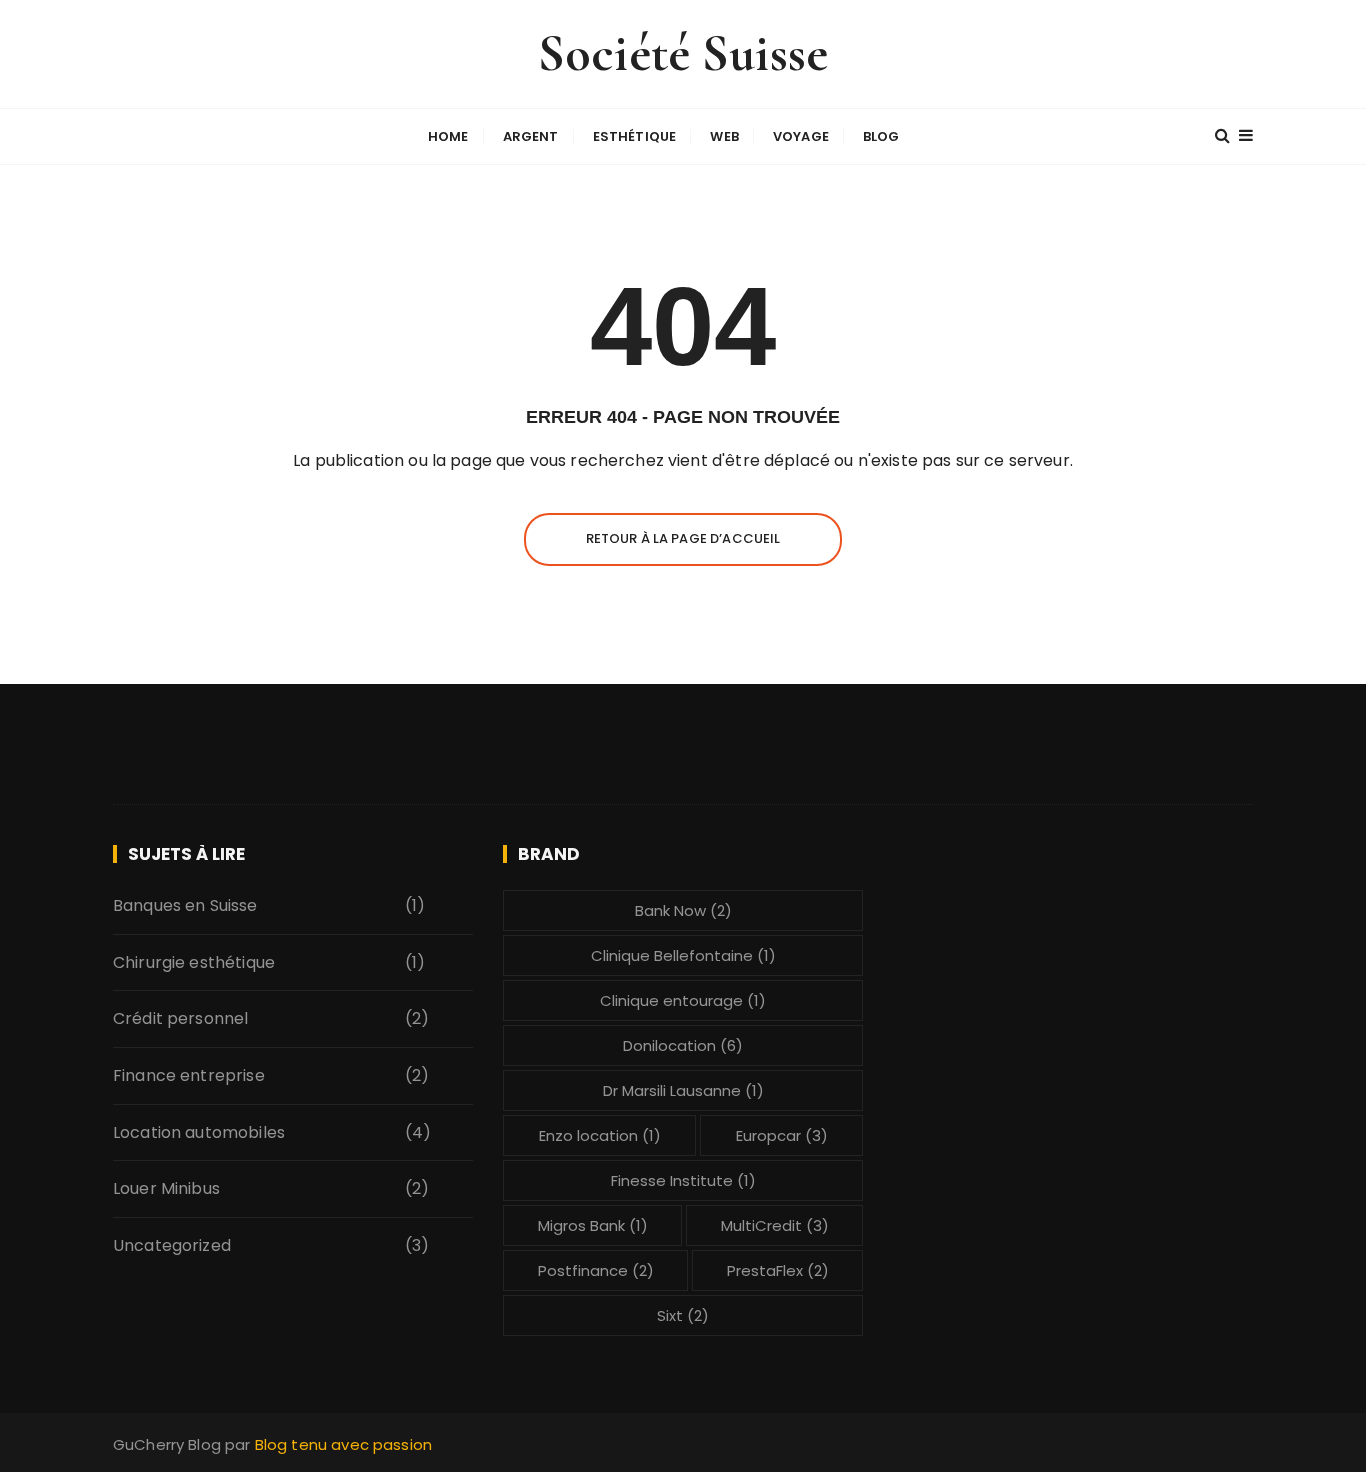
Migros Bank (593, 1225)
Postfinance (596, 1270)
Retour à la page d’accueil (683, 538)
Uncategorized (172, 1245)
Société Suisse (683, 53)
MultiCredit (775, 1225)
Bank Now (683, 910)
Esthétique (635, 136)
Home (448, 136)
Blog (881, 136)
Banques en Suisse (185, 905)
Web (724, 136)
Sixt (683, 1315)
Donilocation (683, 1045)
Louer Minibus (166, 1188)
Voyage (801, 136)
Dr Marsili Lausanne (683, 1090)
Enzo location (600, 1135)
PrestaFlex (778, 1270)
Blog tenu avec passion (343, 1444)
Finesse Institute (683, 1180)
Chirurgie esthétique (194, 962)
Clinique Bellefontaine (683, 955)
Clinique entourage (683, 1000)
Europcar (782, 1135)
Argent (531, 136)
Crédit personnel (180, 1018)
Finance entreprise (189, 1075)
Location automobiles (199, 1132)
